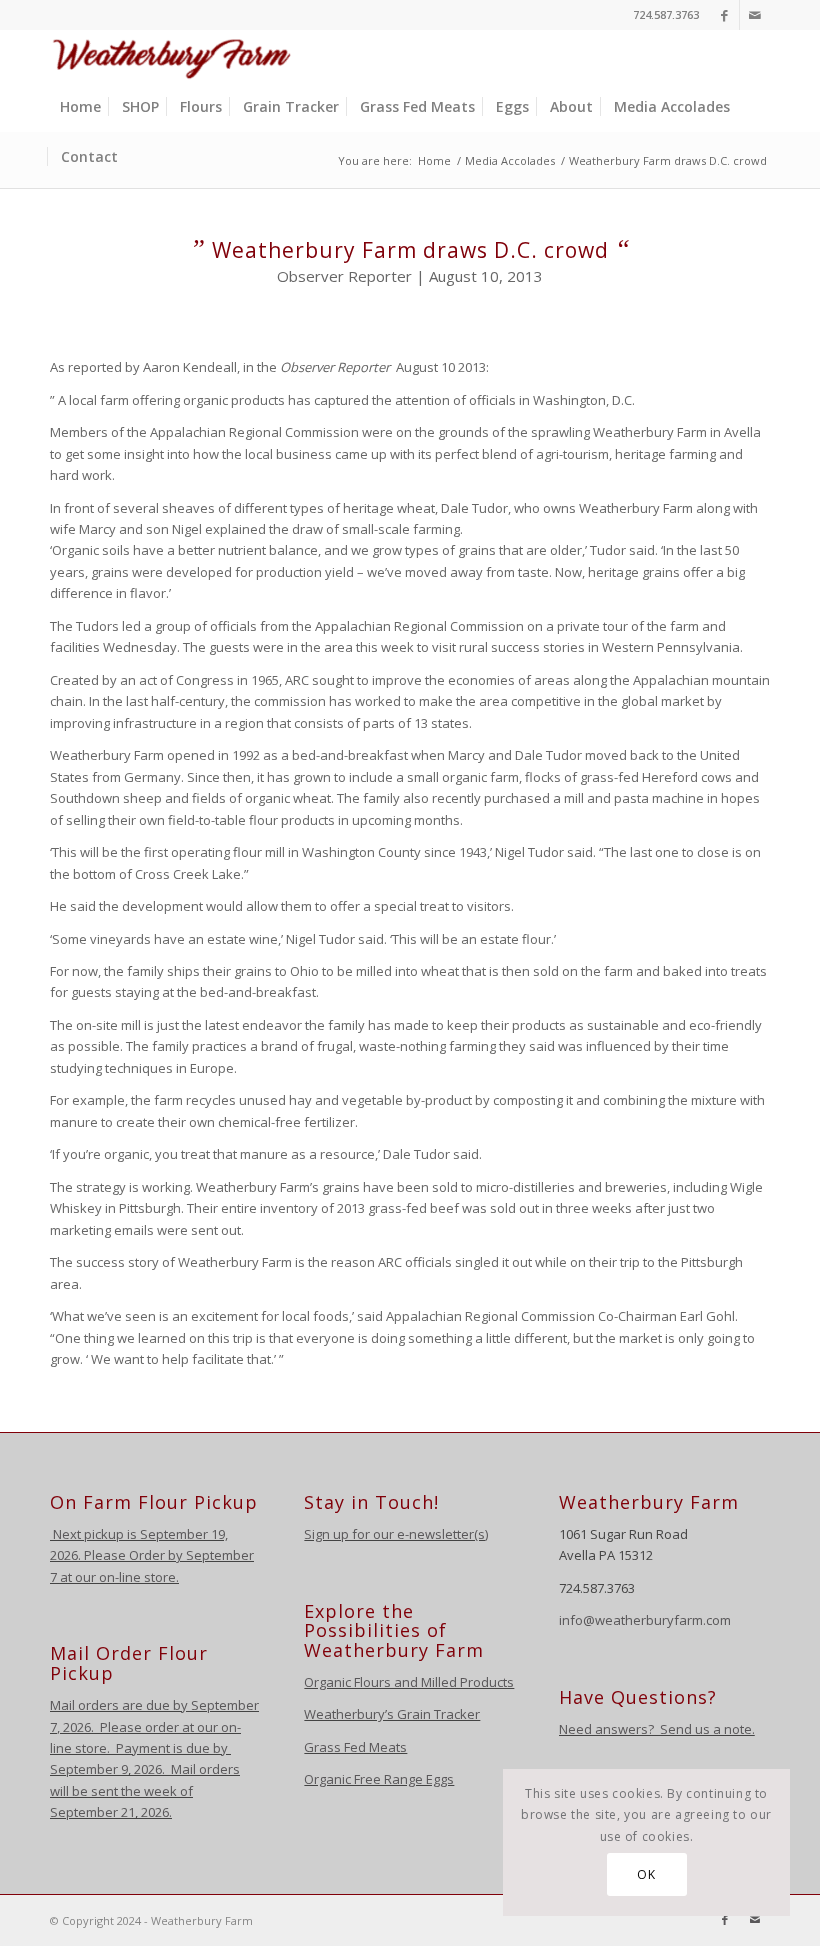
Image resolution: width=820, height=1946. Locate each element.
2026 (75, 1727)
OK (646, 1874)
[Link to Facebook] (724, 15)
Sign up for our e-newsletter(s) (396, 1534)
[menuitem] (80, 107)
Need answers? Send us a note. (657, 1729)
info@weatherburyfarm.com (645, 1620)
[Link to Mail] (755, 15)
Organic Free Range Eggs (379, 1779)
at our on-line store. (119, 1577)
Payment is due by (170, 1748)
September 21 (92, 1812)
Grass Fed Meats (355, 1747)
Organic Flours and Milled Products (409, 1682)
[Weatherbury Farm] (172, 56)
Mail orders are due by (120, 1705)
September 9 (89, 1769)
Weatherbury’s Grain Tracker (392, 1714)
